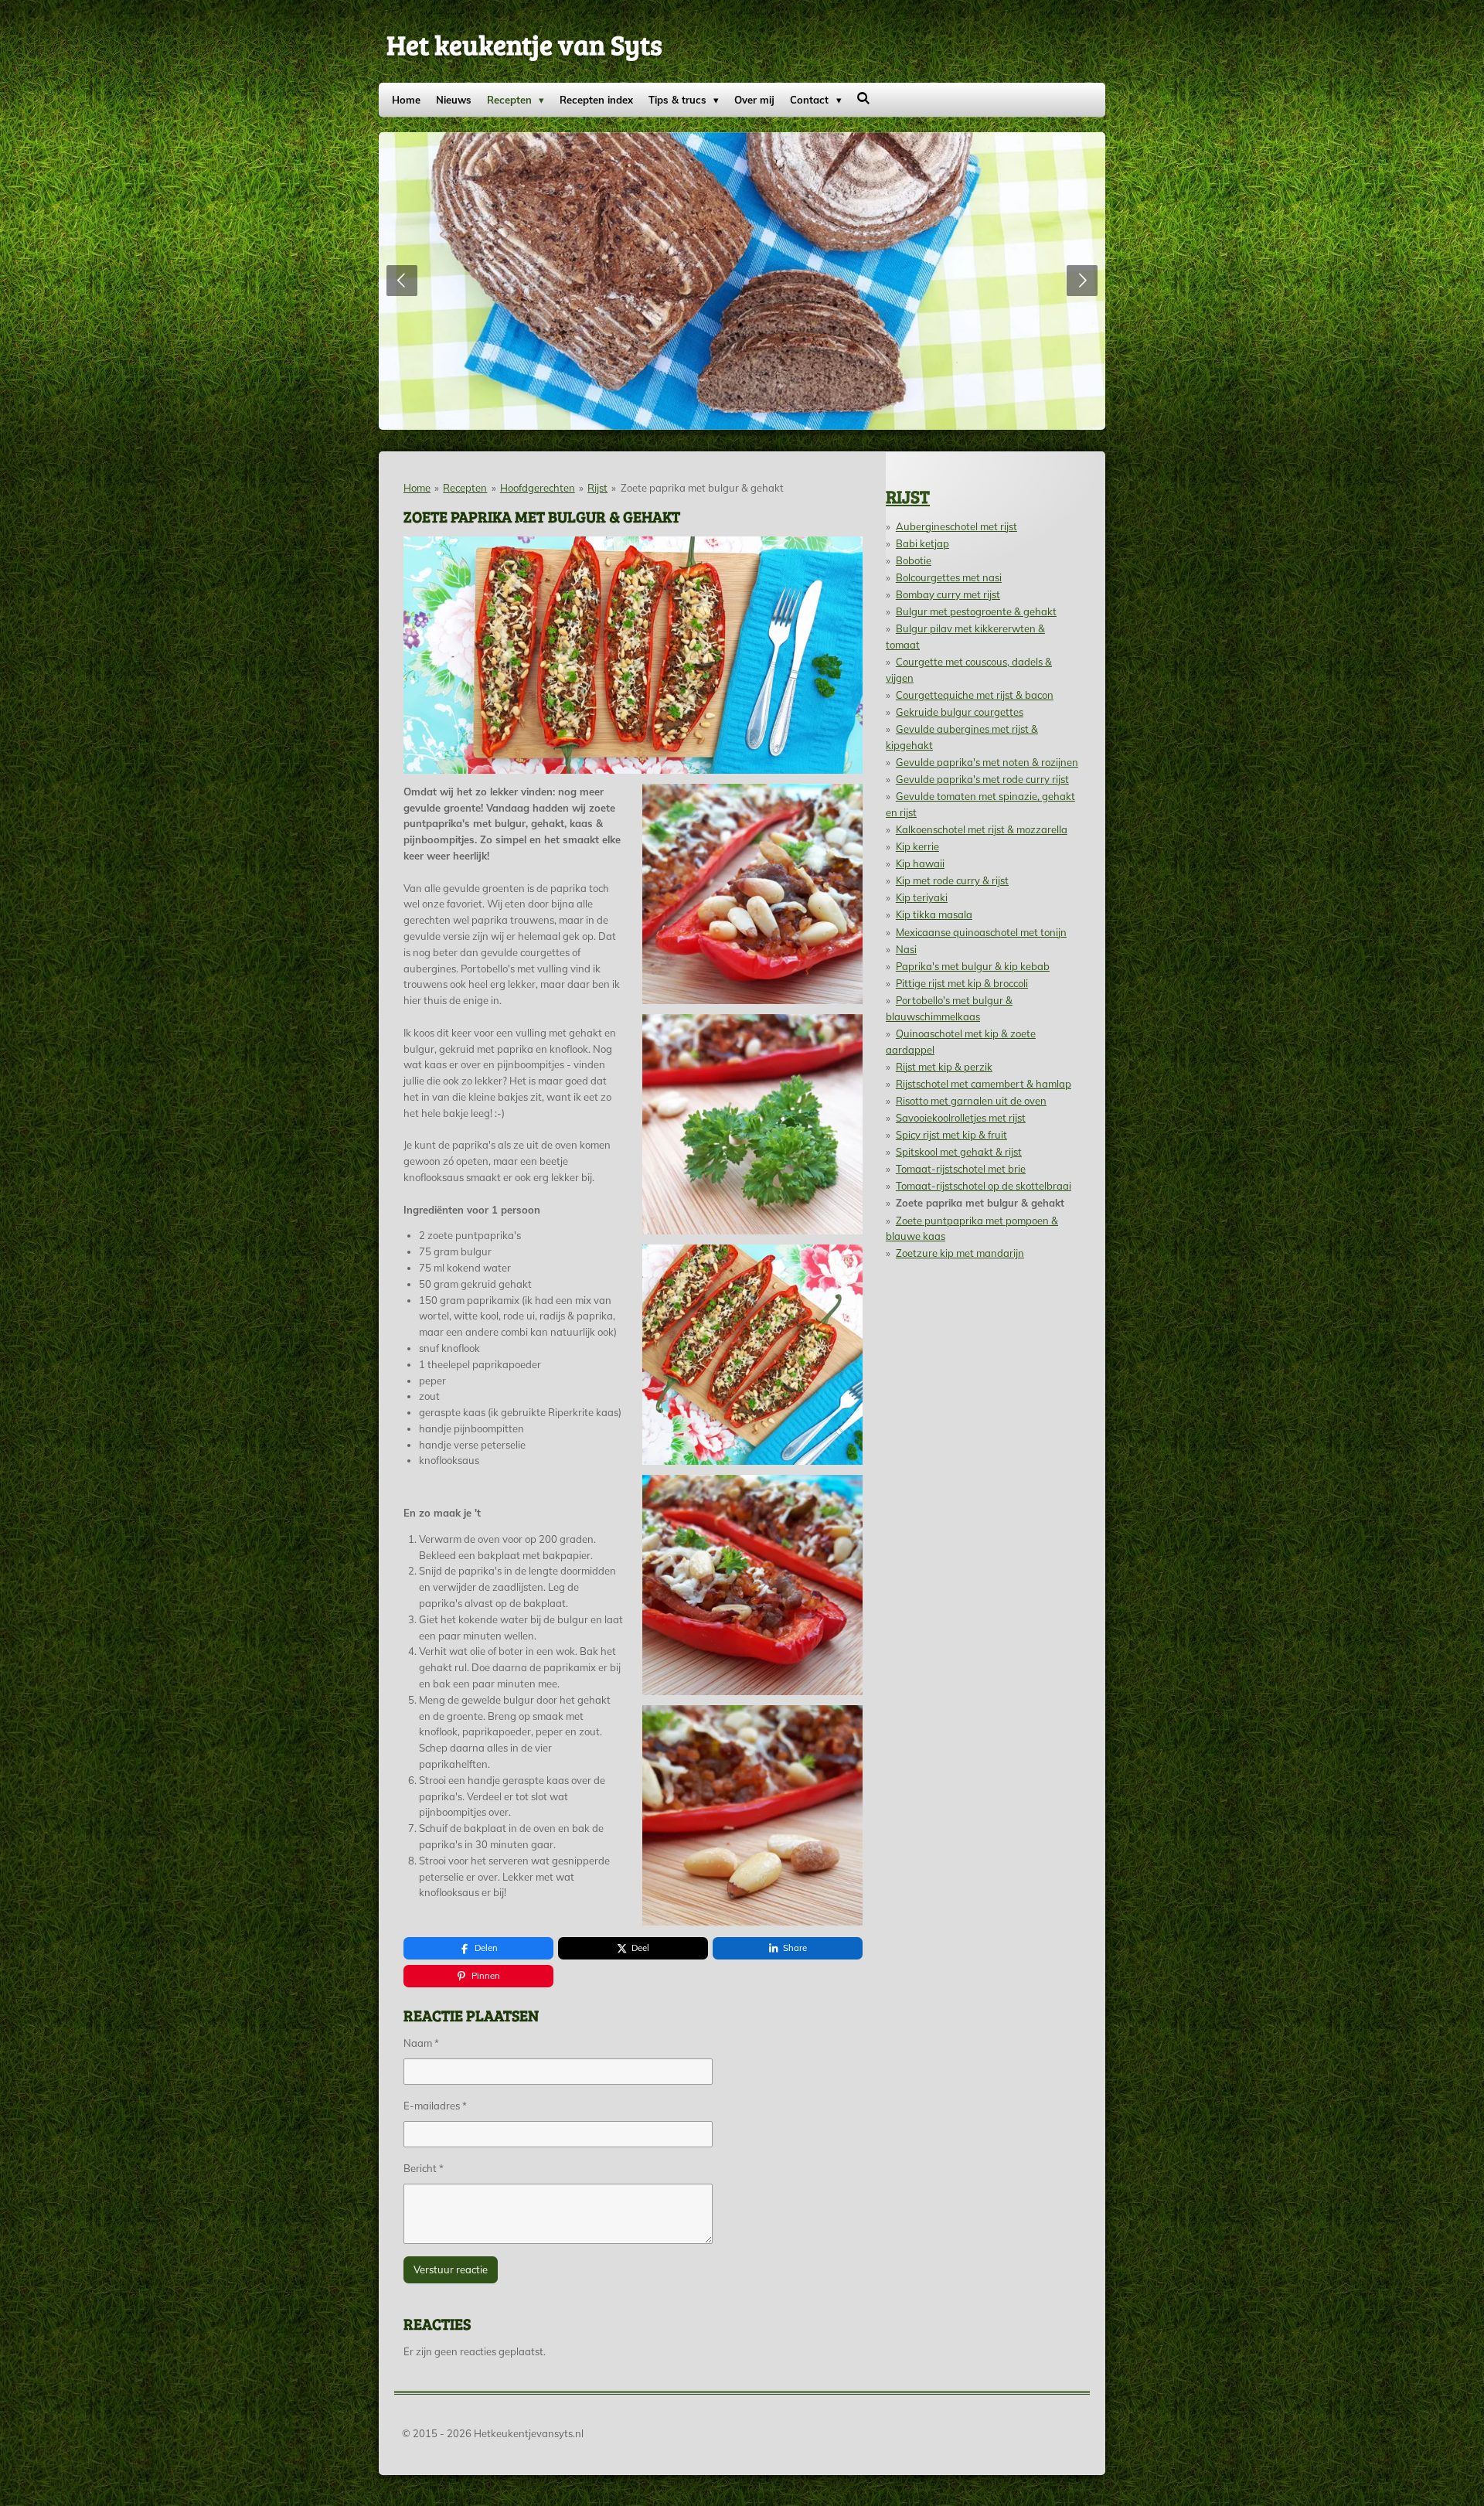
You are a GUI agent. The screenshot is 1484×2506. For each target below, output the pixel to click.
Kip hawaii (920, 863)
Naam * (421, 2043)
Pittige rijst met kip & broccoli (962, 983)
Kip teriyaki (922, 897)
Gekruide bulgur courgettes (960, 712)
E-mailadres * (435, 2106)
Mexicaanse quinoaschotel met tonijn (981, 932)
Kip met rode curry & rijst (952, 880)
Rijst (597, 488)
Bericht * (424, 2168)
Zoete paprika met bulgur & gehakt (702, 488)
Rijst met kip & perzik (944, 1067)
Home (417, 488)
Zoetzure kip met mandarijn (960, 1253)
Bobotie (914, 560)
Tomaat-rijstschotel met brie (961, 1169)
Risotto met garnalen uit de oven (971, 1101)
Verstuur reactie (451, 2269)
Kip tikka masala (934, 914)
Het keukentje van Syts (524, 44)
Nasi (906, 949)
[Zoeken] (864, 98)
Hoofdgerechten (538, 488)
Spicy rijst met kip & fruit (951, 1135)
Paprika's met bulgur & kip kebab (973, 966)
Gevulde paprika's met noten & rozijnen (987, 762)
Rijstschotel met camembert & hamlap (984, 1084)
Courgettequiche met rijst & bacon (975, 695)
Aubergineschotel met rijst (956, 526)
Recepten (465, 488)
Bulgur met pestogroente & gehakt (976, 611)
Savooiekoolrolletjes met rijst (961, 1118)
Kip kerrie (917, 846)
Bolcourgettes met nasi (949, 577)
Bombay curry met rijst (948, 594)
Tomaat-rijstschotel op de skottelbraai (984, 1186)
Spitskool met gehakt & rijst (959, 1152)
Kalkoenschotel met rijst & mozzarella (982, 829)
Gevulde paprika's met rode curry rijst (982, 779)
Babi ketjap (922, 543)
